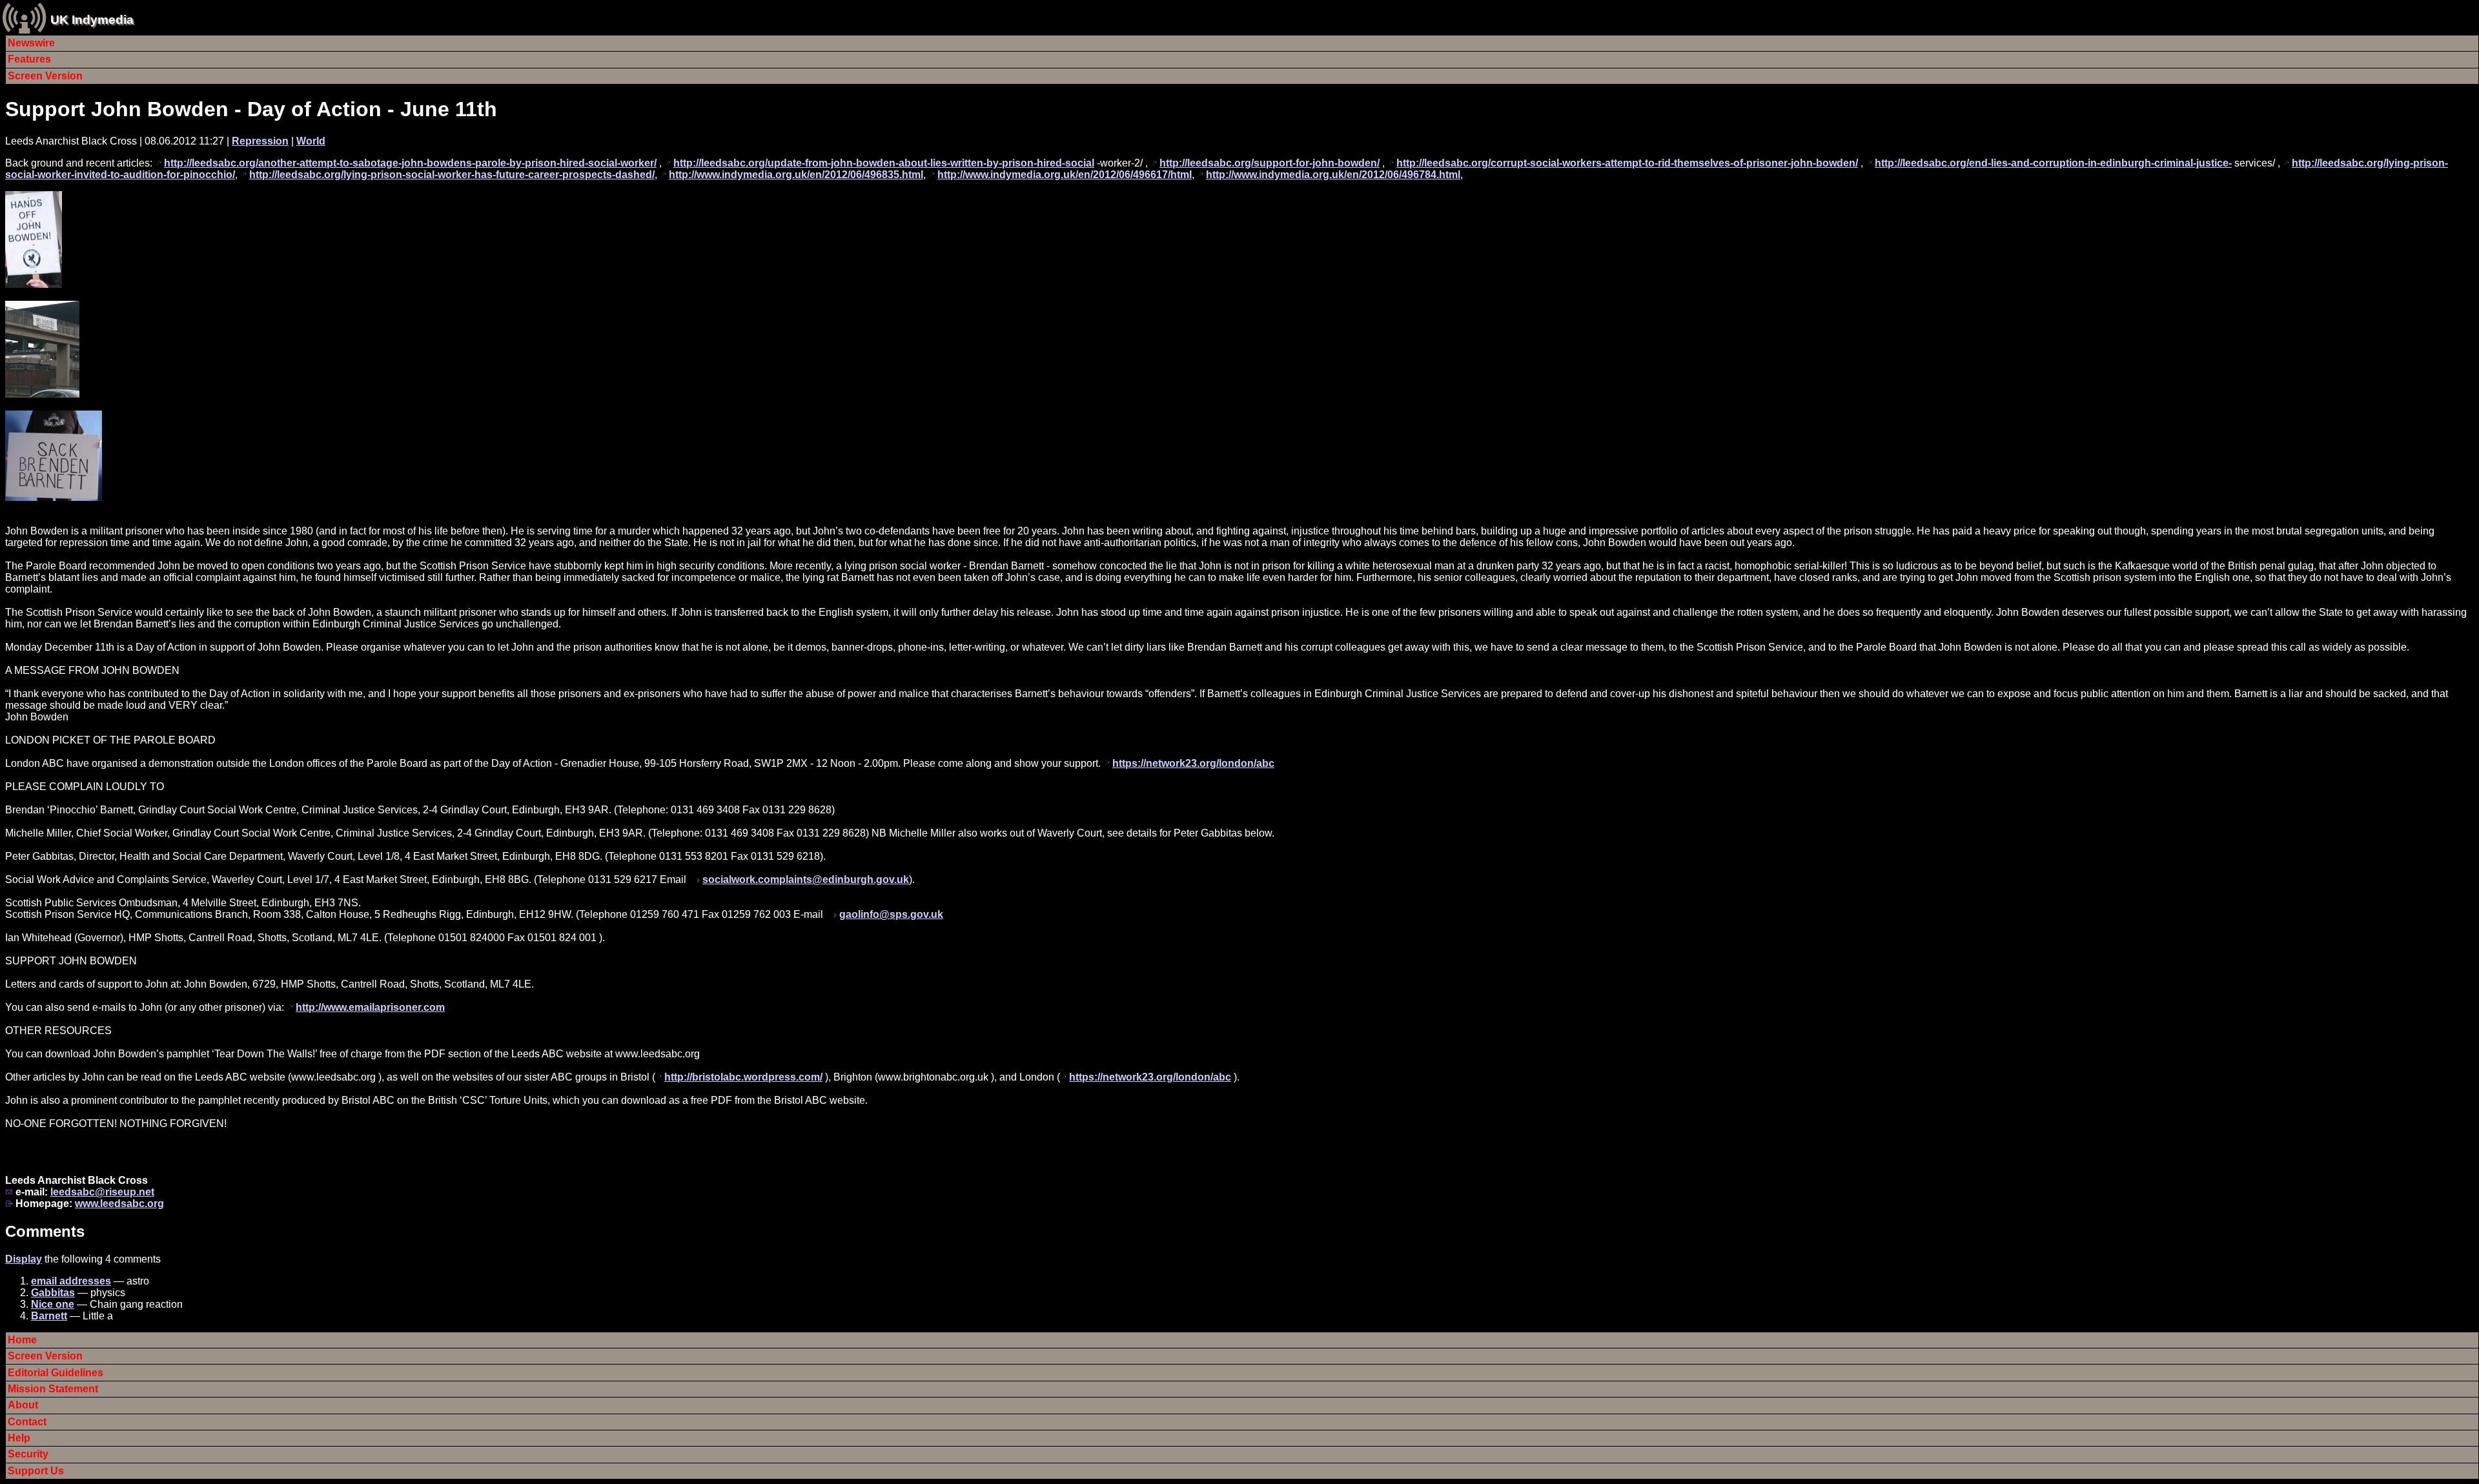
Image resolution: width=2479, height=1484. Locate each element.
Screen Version (45, 76)
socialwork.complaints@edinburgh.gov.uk (806, 879)
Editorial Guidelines (56, 1373)
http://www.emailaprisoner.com (370, 1007)
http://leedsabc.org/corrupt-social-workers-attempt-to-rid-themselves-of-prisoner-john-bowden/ (1627, 163)
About (23, 1405)
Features (29, 59)
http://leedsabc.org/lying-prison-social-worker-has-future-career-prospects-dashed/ (452, 175)
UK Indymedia (92, 20)
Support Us (36, 1471)
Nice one (53, 1304)
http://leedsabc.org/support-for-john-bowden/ (1270, 163)
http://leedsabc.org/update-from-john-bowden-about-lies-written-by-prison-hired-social (884, 163)
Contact (27, 1422)
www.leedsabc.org (119, 1204)
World (311, 141)
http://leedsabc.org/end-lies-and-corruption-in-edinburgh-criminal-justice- (2053, 163)
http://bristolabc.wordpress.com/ (743, 1077)
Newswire (31, 43)
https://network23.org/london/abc (1193, 763)
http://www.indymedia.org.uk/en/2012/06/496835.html (796, 175)
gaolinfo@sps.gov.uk (891, 914)
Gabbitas (53, 1293)
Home (22, 1340)
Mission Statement (53, 1389)
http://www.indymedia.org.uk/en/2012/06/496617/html (1065, 175)
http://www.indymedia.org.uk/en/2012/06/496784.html (1333, 175)
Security (28, 1454)
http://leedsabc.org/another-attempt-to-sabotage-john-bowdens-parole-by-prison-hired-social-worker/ (410, 163)
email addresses (71, 1281)
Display (24, 1259)
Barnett (49, 1316)
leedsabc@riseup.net (102, 1192)
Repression (260, 141)
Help (19, 1438)
